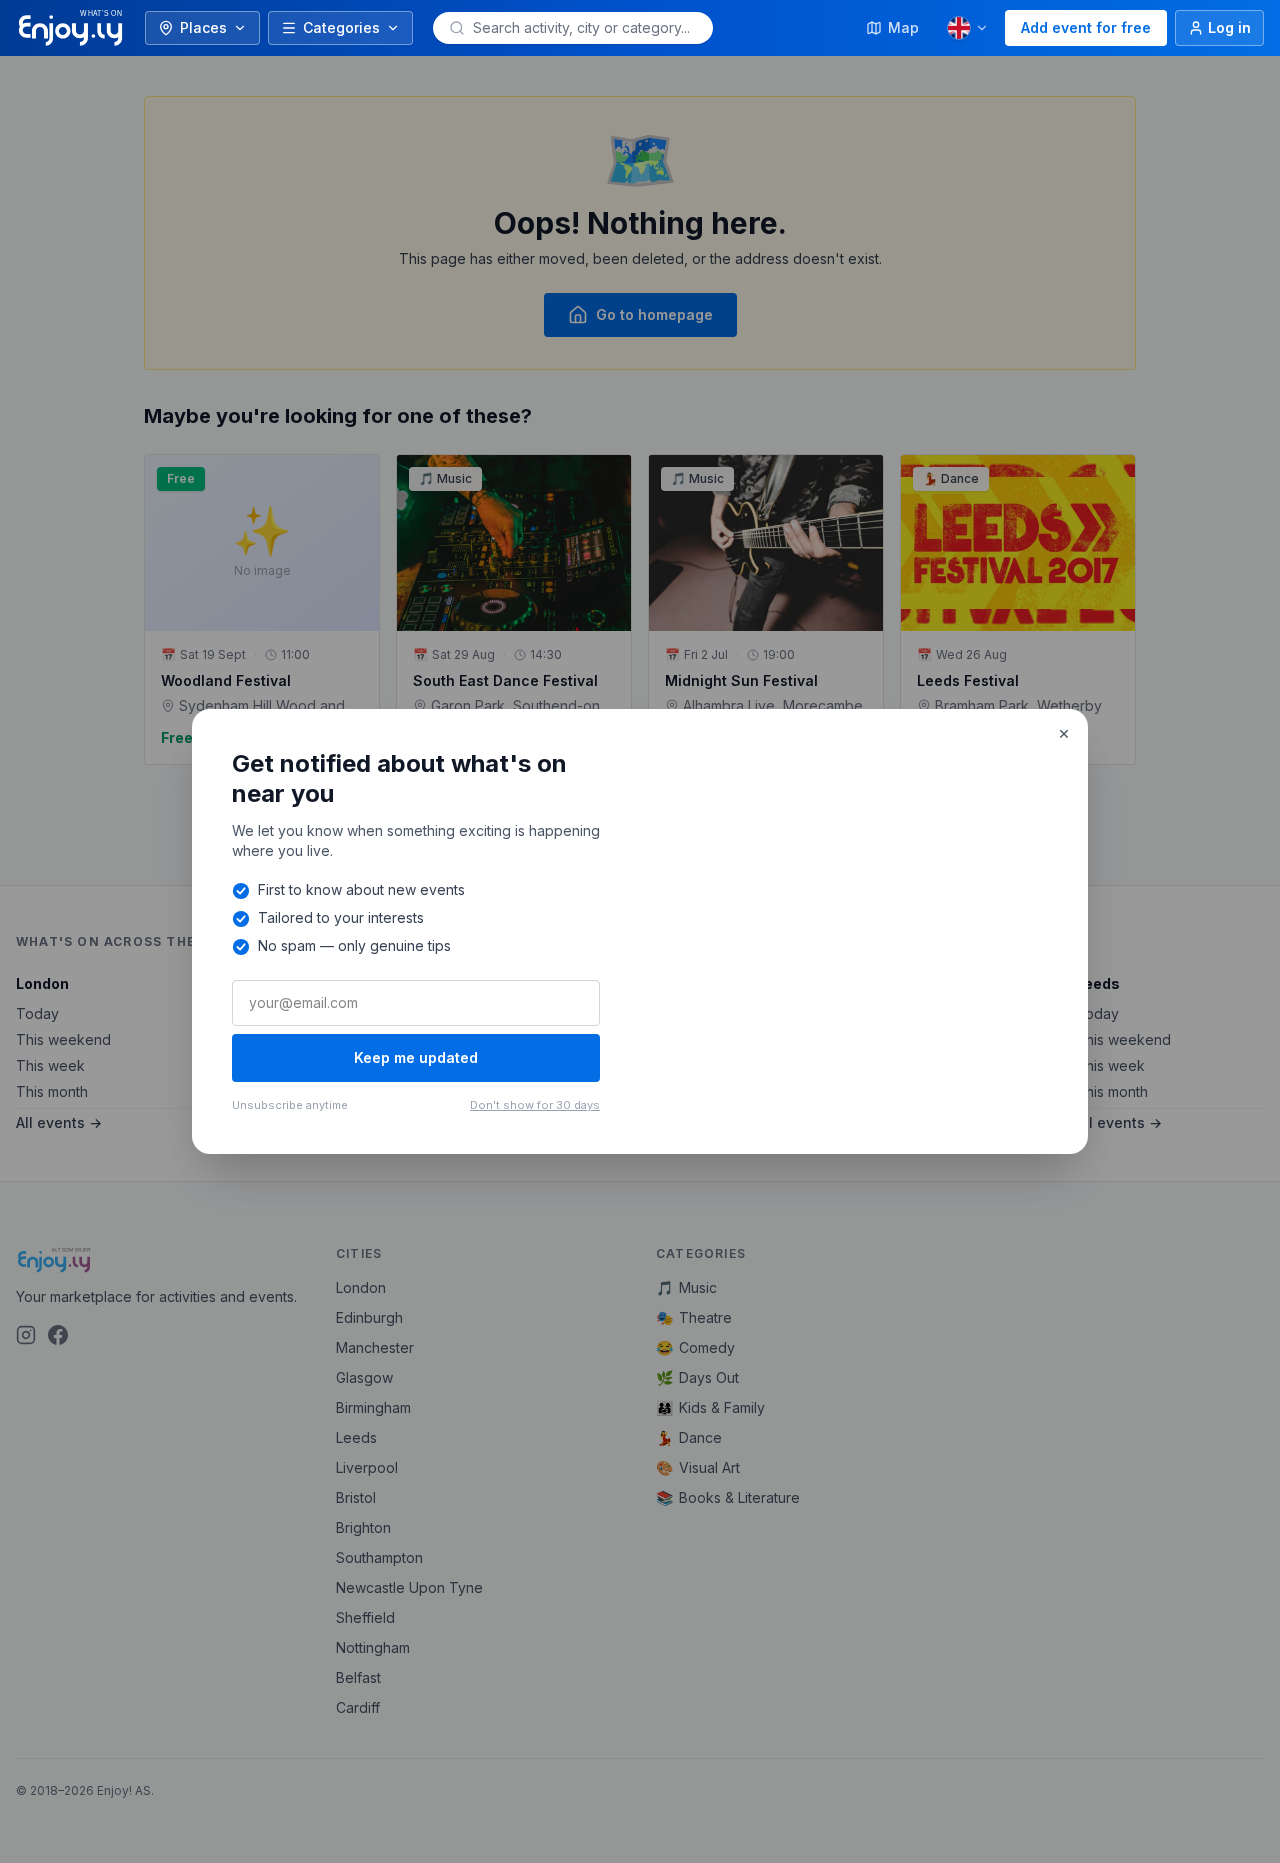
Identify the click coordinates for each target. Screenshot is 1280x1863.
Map (903, 27)
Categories (341, 27)
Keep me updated (416, 1057)
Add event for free (1086, 27)
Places (203, 27)
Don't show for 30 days (535, 1105)
